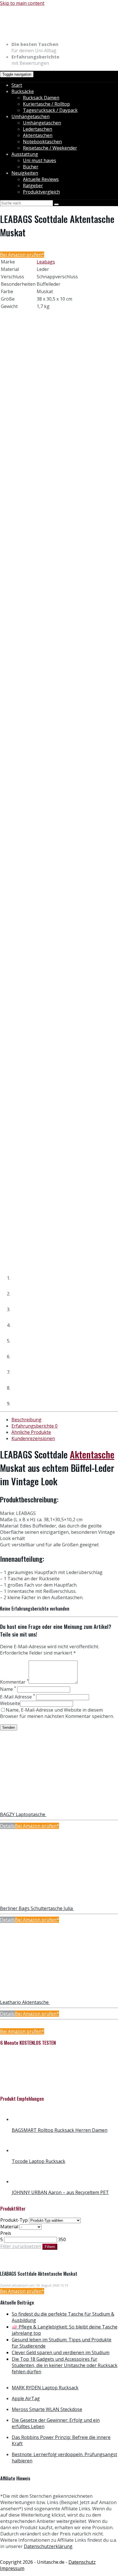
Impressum (12, 2568)
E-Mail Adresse (17, 1697)
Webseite (10, 1703)
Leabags (46, 262)
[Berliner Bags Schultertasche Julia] (38, 1902)
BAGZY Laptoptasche (23, 1814)
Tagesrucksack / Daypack (50, 110)
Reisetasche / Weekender (50, 148)
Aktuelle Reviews (41, 179)
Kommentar (14, 1682)
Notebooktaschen (42, 142)
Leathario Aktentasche (25, 2002)
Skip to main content (22, 3)
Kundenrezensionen (33, 1438)
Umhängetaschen (31, 116)
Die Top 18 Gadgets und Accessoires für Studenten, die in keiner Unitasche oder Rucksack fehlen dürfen (65, 2365)
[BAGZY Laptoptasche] (38, 1808)
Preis (6, 2233)
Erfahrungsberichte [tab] (35, 1426)
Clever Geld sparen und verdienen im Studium (61, 2352)
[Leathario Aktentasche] (38, 1996)
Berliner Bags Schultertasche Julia (37, 1908)
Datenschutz (82, 2562)
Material (9, 2227)
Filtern (50, 2247)
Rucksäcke (23, 91)
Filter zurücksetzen (21, 2246)
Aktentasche (92, 1454)
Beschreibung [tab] (26, 1420)
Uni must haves (40, 160)
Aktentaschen (38, 135)
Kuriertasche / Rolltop (46, 104)
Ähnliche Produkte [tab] (31, 1432)
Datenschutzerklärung (48, 2546)
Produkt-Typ (14, 2220)
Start (17, 85)
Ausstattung (25, 154)
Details (7, 1826)
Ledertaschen (38, 129)
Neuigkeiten (25, 173)
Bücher (31, 167)
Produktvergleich (41, 192)
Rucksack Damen (41, 98)
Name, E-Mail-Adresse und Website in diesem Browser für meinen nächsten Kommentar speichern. (57, 1713)
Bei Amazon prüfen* (22, 255)
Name (8, 1689)
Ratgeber (33, 186)
